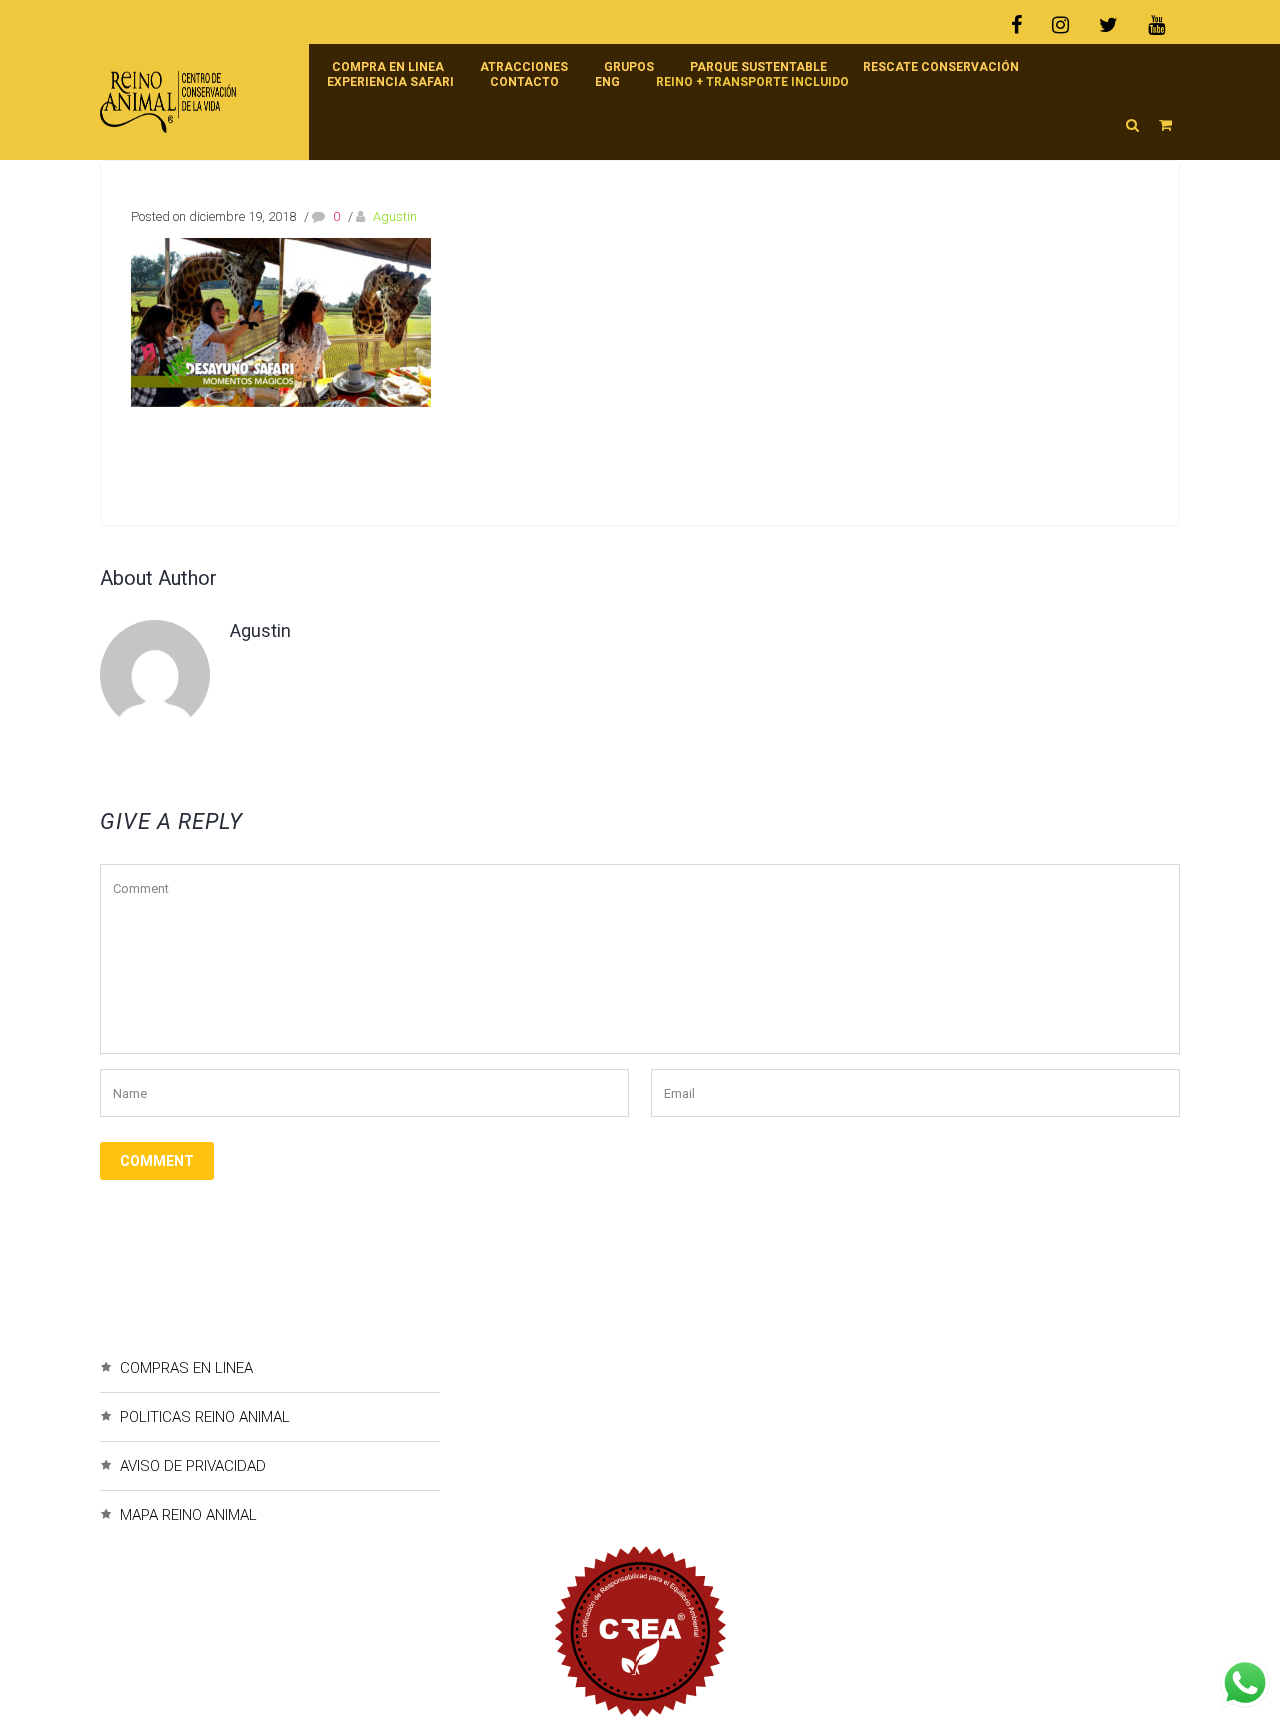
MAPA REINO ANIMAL (188, 1515)
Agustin (395, 216)
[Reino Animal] (194, 102)
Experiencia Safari (390, 82)
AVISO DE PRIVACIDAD (193, 1466)
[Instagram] (1060, 25)
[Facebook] (1024, 25)
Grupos (629, 67)
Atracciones (524, 67)
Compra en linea (388, 67)
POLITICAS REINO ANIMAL (205, 1417)
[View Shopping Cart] (1165, 125)
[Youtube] (1156, 25)
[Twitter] (1108, 25)
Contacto (524, 82)
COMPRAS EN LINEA (186, 1368)
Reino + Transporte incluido (752, 82)
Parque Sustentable (758, 67)
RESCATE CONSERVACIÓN (941, 67)
